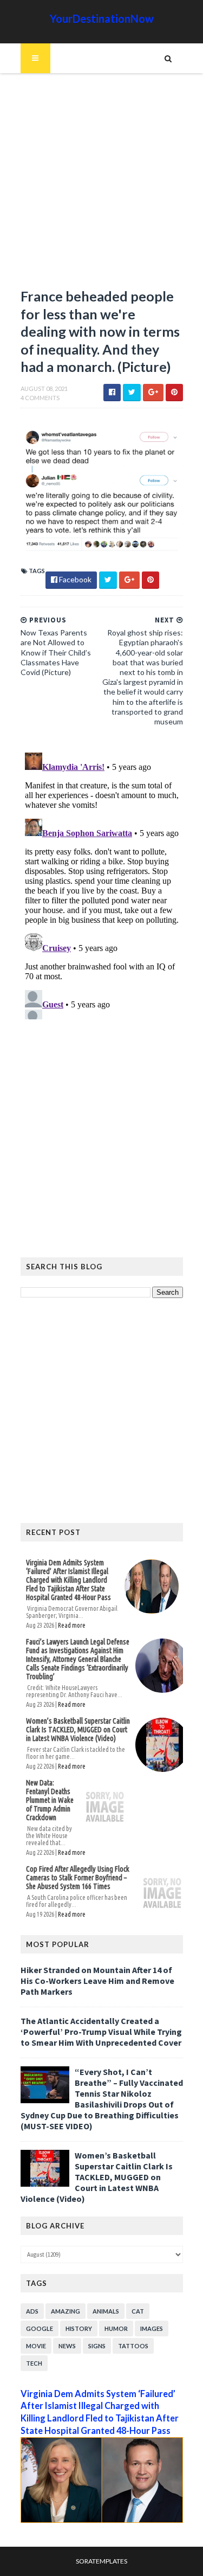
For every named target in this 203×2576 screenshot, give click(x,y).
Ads (32, 2311)
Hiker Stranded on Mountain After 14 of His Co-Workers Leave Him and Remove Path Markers (97, 1981)
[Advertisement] (101, 186)
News (67, 2346)
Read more (72, 1625)
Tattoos (133, 2346)
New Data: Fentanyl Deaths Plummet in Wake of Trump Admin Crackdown (50, 1800)
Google (40, 2328)
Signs (97, 2346)
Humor (116, 2328)
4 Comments (40, 398)
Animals (106, 2311)
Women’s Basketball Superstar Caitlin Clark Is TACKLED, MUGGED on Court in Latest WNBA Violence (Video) (78, 1730)
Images (152, 2328)
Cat (138, 2311)
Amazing (66, 2311)
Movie (36, 2346)
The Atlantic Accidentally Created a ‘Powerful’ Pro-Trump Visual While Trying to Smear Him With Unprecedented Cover (101, 2032)
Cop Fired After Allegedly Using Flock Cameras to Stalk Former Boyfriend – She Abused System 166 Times (78, 1878)
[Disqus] (102, 884)
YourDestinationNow (102, 18)
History (79, 2328)
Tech (34, 2363)
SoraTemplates (101, 2561)
